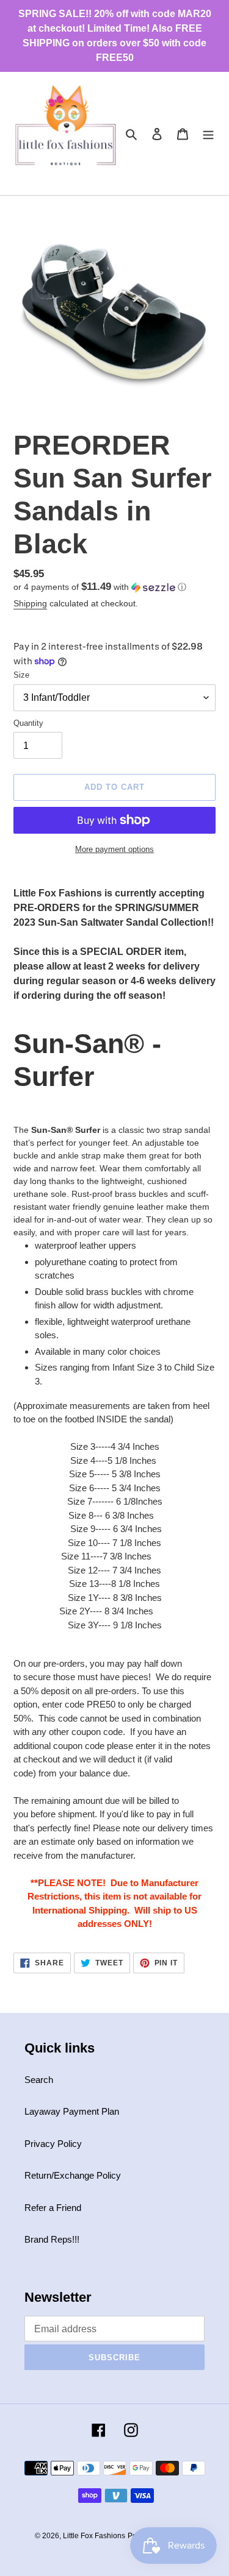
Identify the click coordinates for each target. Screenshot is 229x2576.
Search (39, 2080)
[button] (100, 587)
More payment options (114, 849)
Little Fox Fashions (94, 2536)
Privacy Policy (53, 2144)
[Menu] (208, 134)
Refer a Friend (53, 2208)
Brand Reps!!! (52, 2239)
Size (21, 675)
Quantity (28, 723)
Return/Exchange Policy (73, 2175)
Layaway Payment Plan (72, 2111)
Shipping (30, 603)
